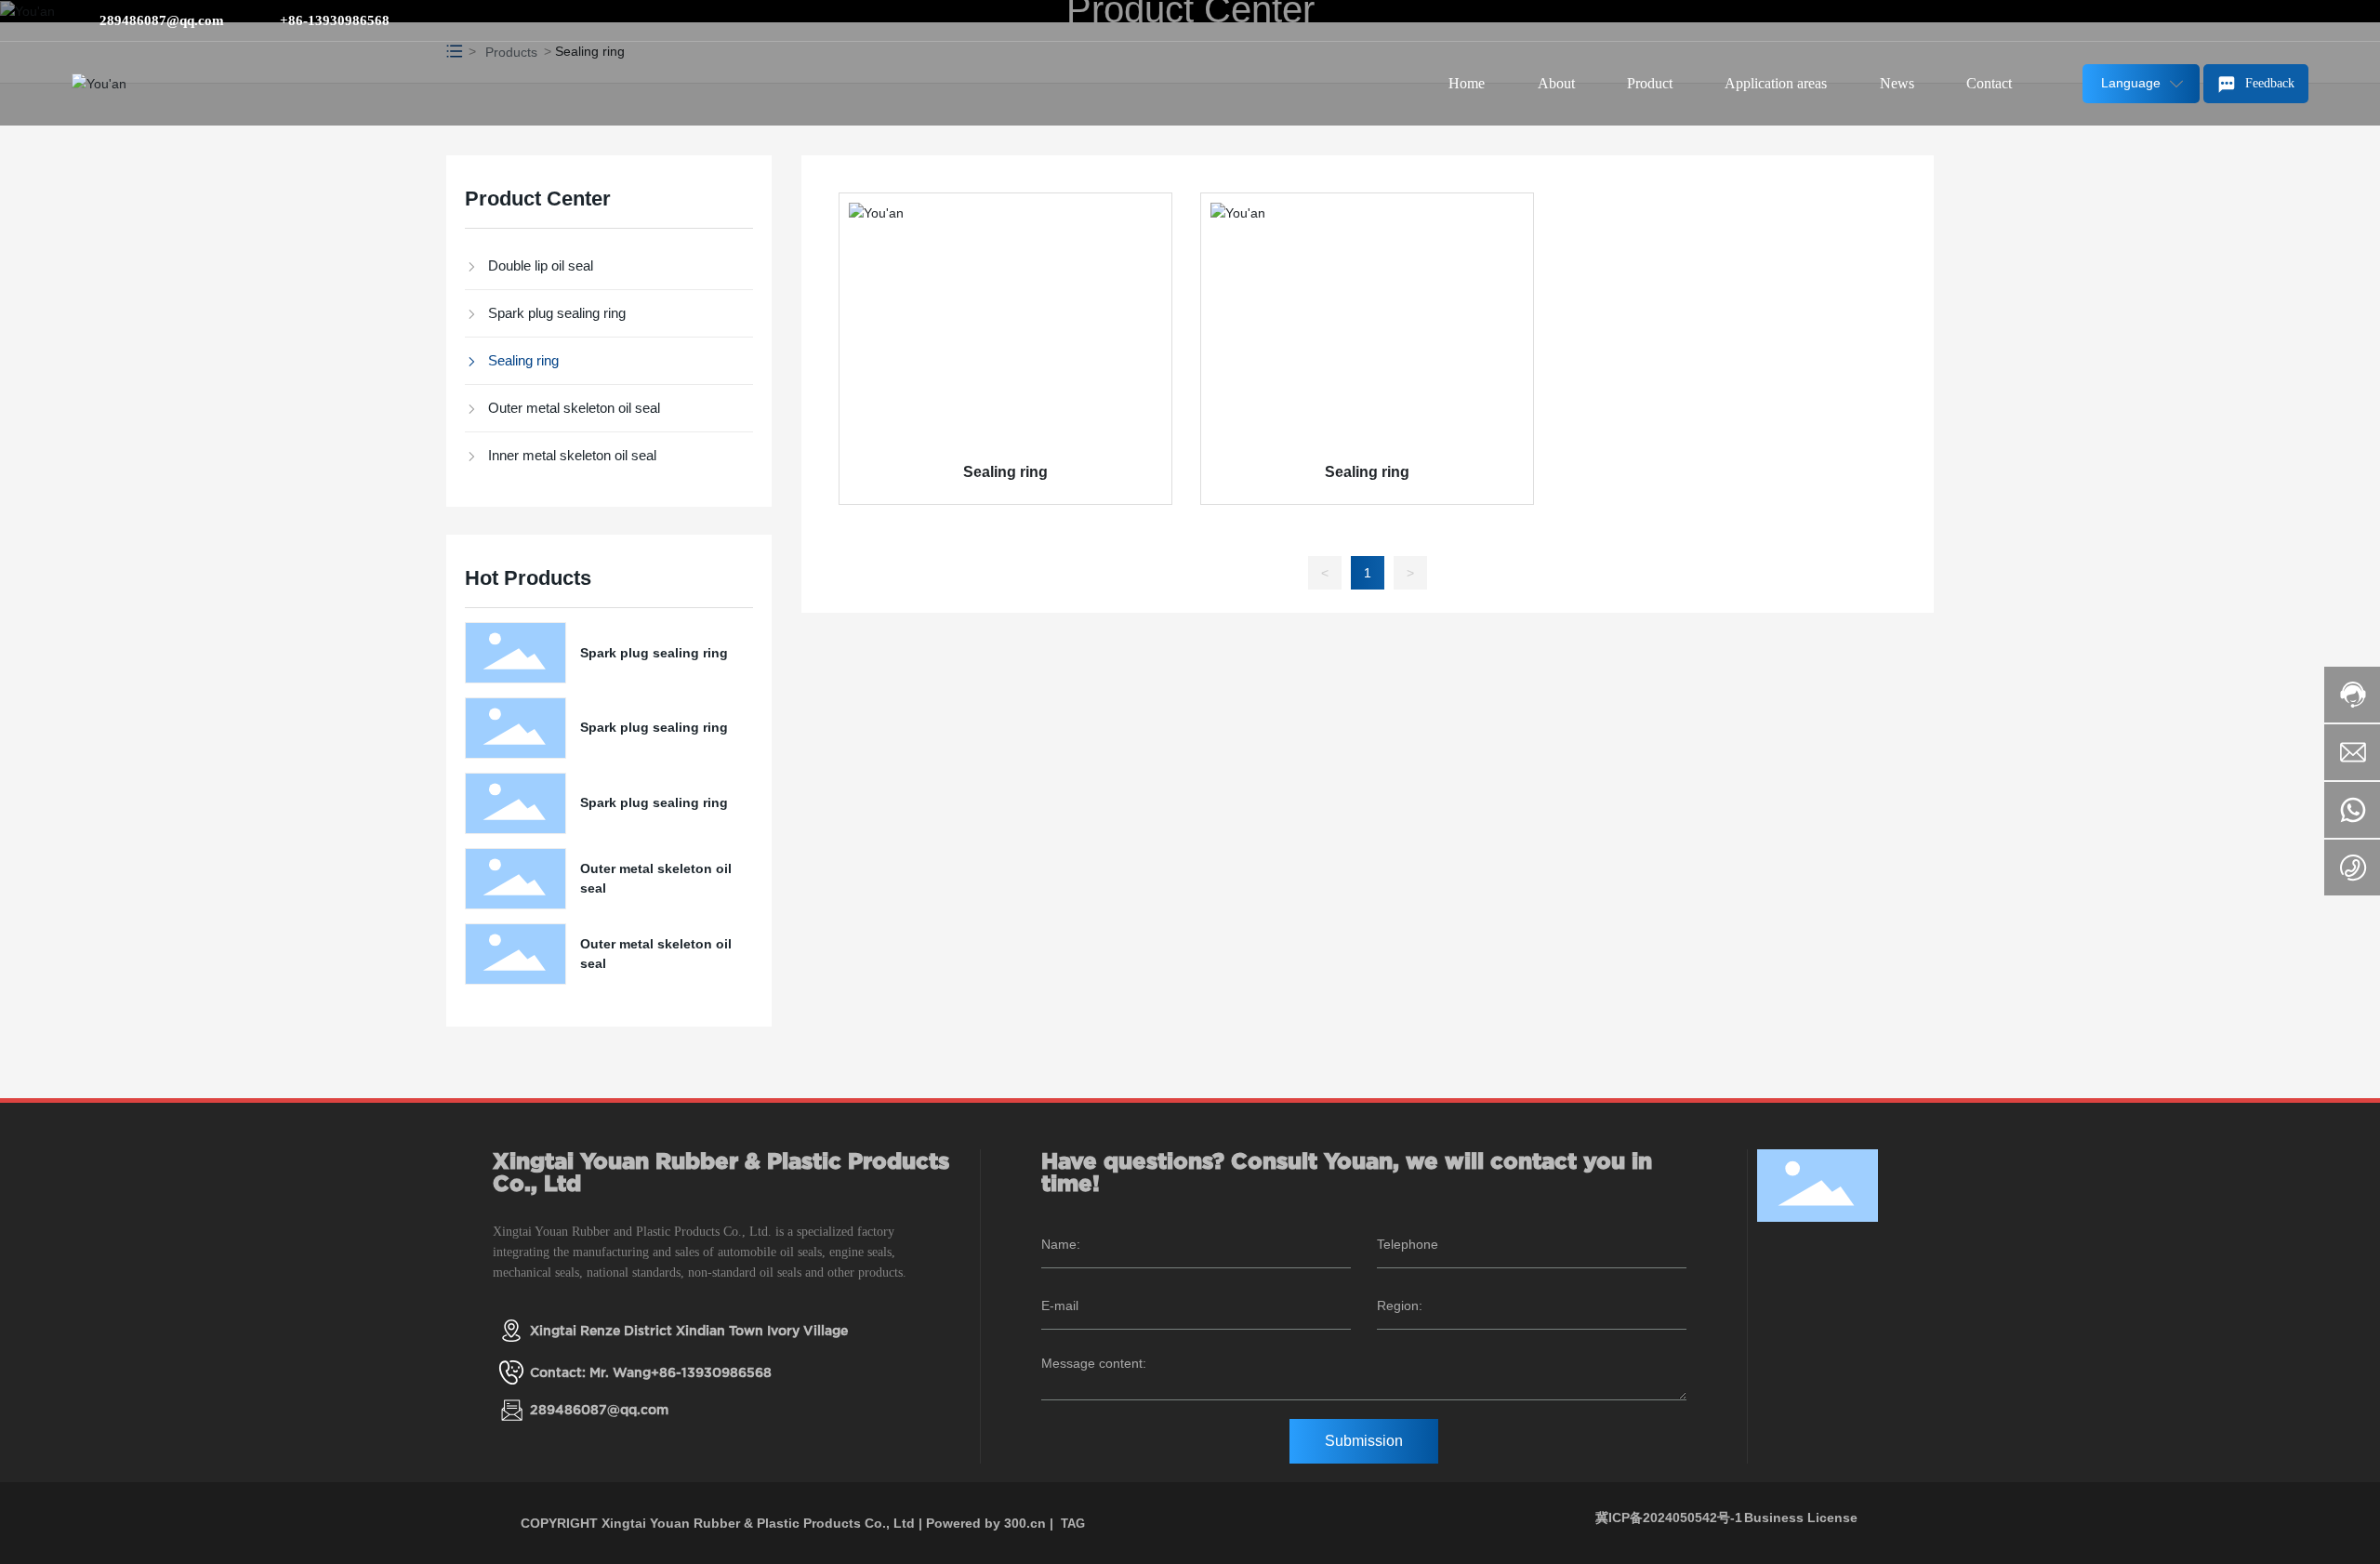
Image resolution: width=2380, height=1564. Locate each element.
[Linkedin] (2216, 20)
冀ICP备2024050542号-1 (1669, 1518)
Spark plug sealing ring (654, 653)
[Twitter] (2244, 20)
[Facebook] (2188, 20)
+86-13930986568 (335, 20)
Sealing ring (1005, 472)
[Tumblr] (2272, 20)
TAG (1073, 1524)
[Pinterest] (2300, 20)
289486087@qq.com (162, 20)
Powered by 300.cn (986, 1523)
